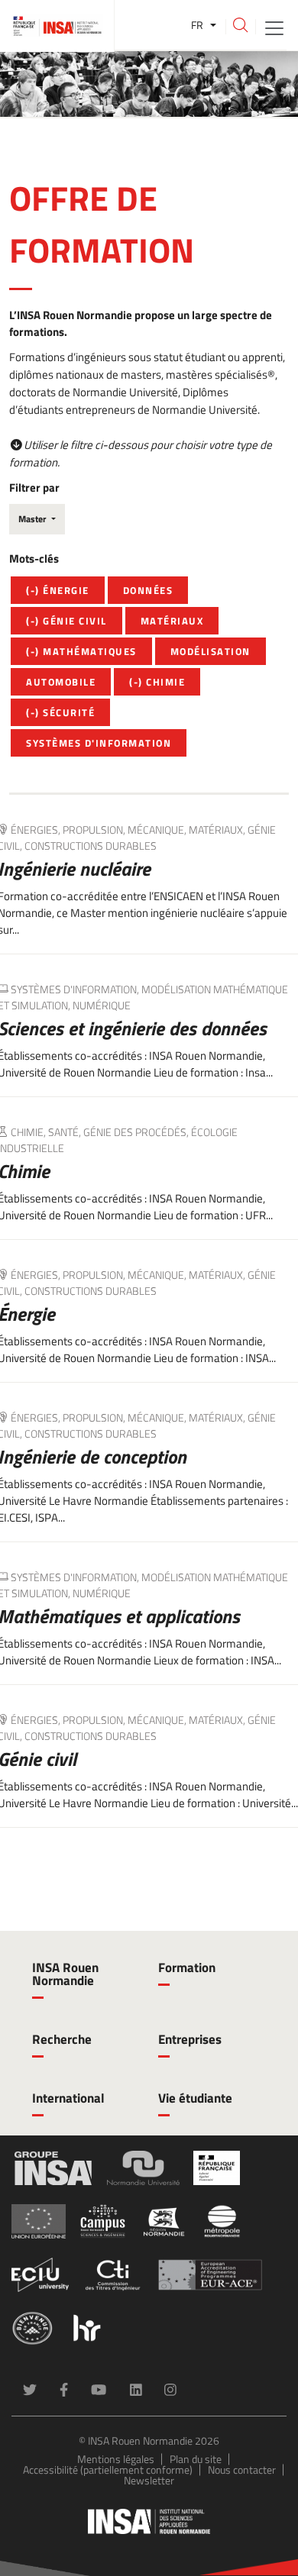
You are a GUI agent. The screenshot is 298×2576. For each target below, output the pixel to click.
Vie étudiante (195, 2098)
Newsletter (149, 2480)
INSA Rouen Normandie (65, 1974)
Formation (187, 1968)
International (68, 2098)
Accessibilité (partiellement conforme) (108, 2469)
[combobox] (37, 519)
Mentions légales (116, 2459)
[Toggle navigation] (274, 27)
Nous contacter (242, 2469)
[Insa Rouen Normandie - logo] (149, 2521)
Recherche (62, 2039)
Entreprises (190, 2039)
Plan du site (196, 2459)
